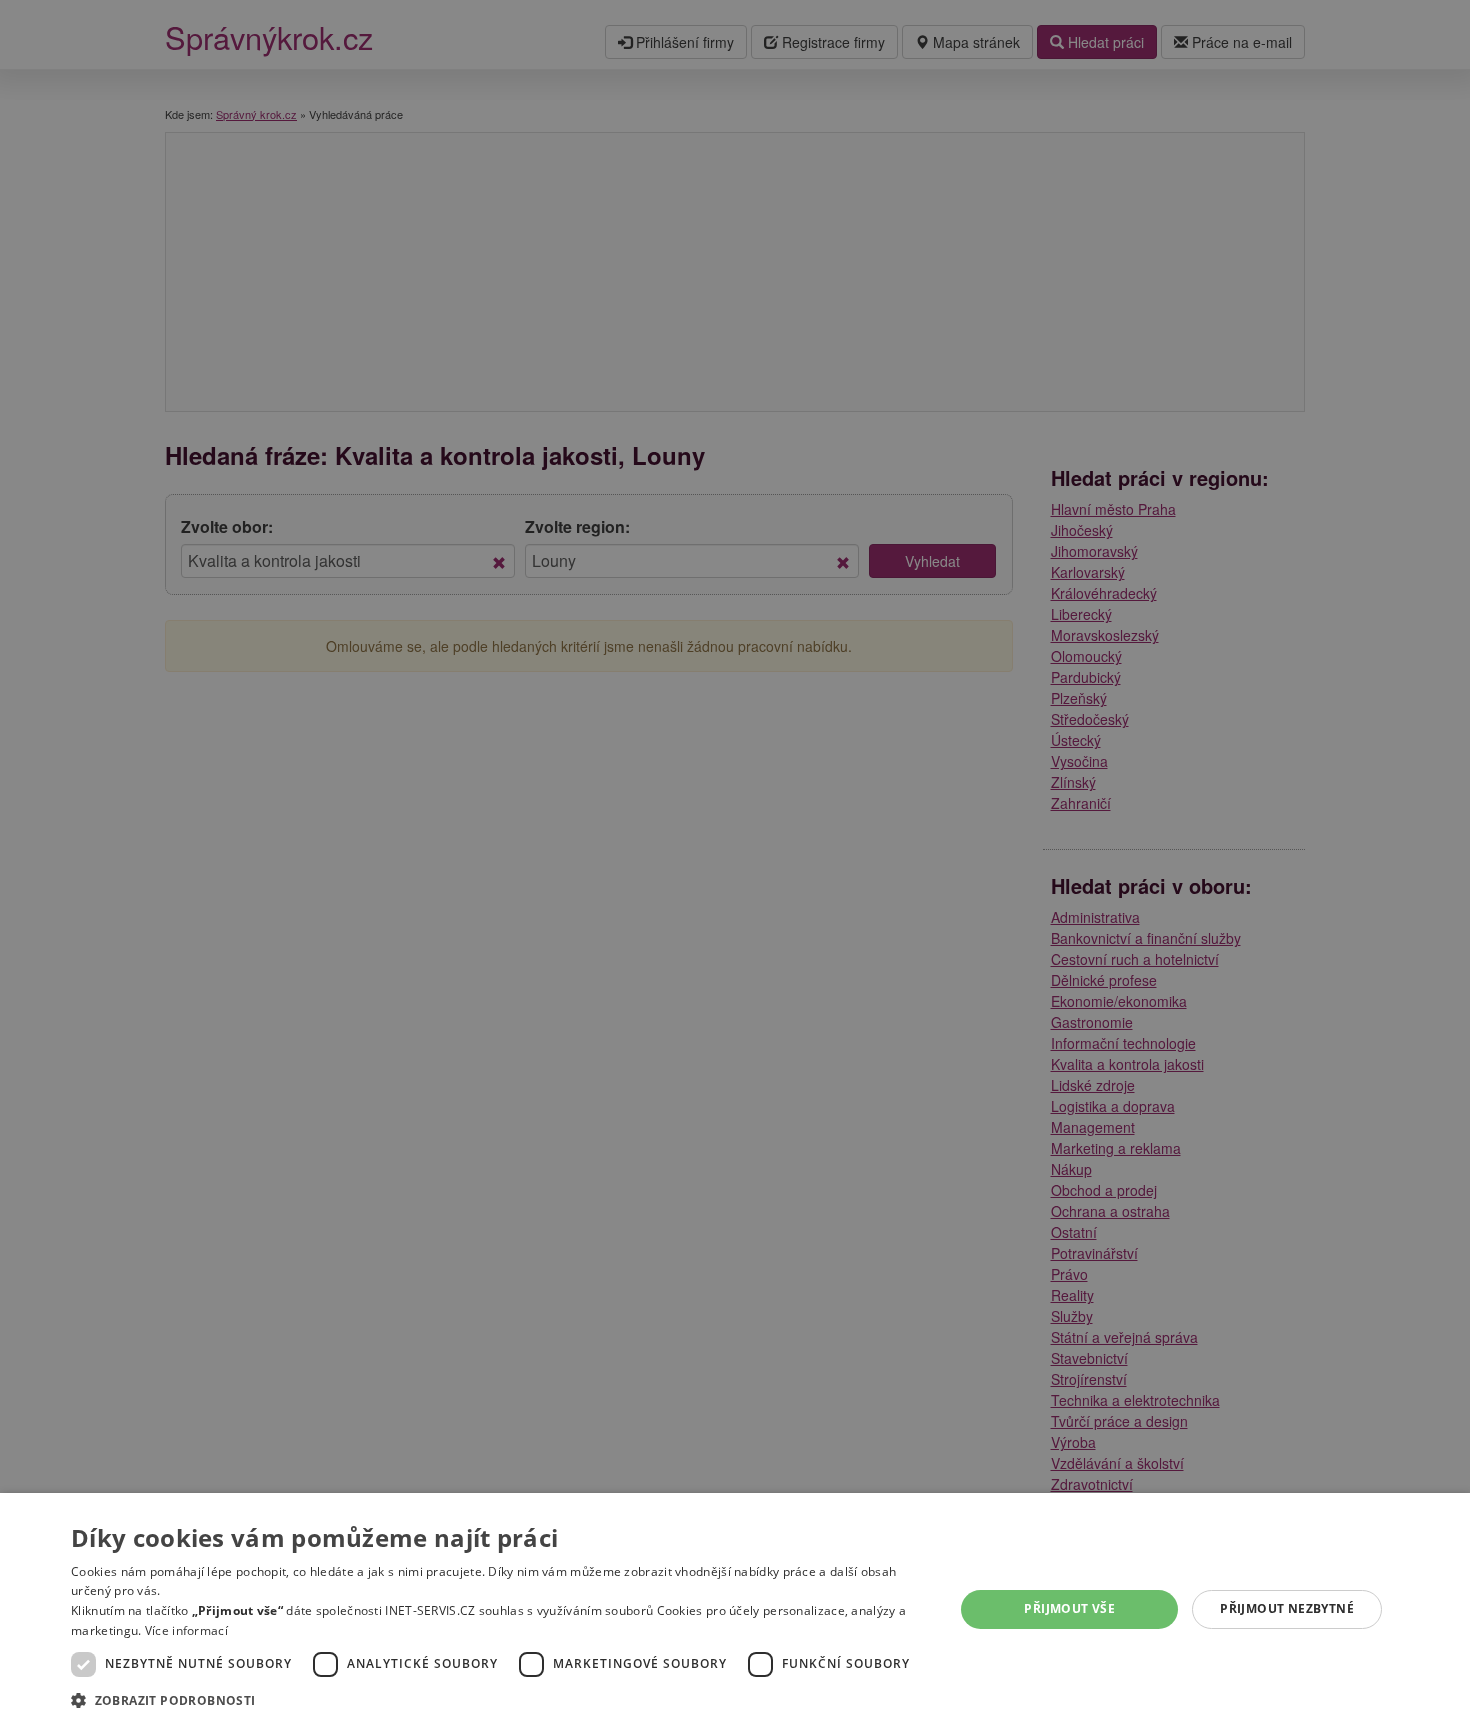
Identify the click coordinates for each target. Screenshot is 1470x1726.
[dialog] (735, 1609)
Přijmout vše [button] (1069, 1608)
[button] (499, 1699)
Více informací (186, 1630)
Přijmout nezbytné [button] (1287, 1608)
